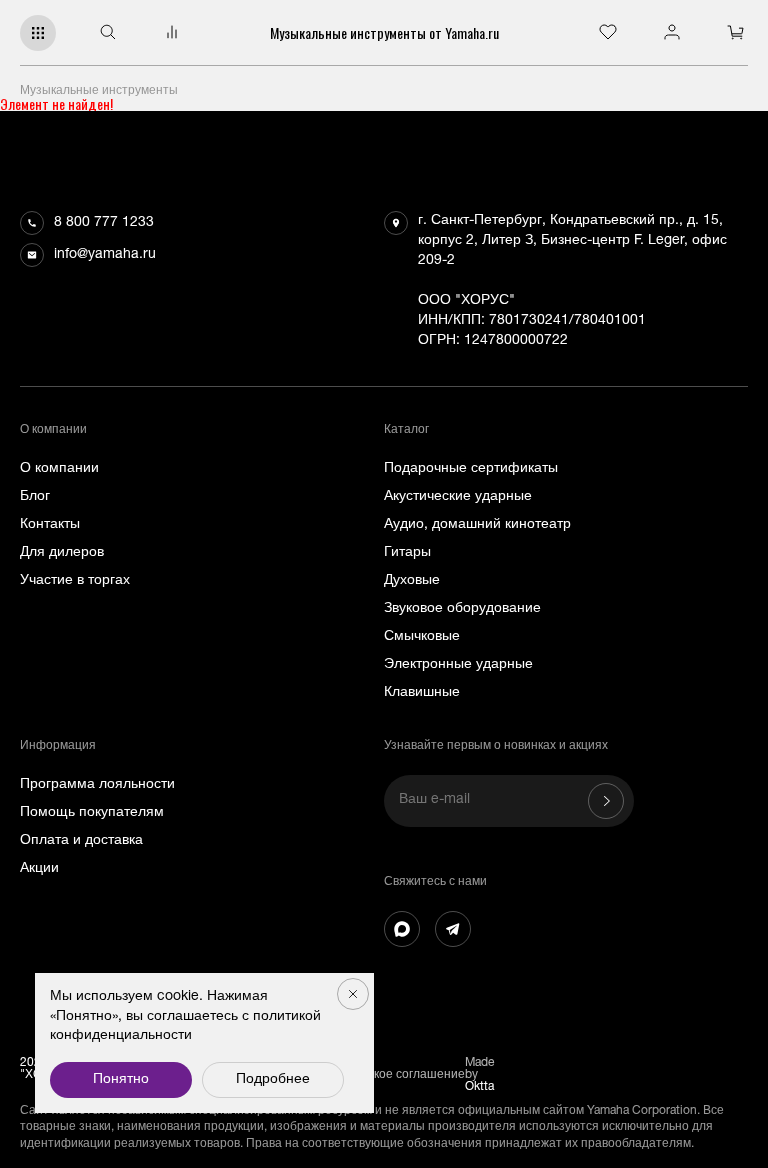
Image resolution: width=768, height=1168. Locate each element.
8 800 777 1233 (104, 223)
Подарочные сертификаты (471, 469)
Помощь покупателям (92, 813)
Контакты (50, 525)
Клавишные (422, 693)
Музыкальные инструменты (99, 91)
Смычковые (422, 637)
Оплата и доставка (81, 841)
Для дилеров (62, 553)
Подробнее (273, 1080)
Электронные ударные (458, 665)
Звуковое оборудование (462, 609)
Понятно (121, 1080)
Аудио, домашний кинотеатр (477, 525)
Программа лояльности (97, 785)
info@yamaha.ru (105, 255)
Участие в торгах (75, 581)
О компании (59, 469)
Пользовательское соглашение (376, 1075)
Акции (39, 869)
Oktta (479, 1087)
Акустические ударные (458, 497)
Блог (35, 497)
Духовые (412, 581)
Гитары (407, 553)
